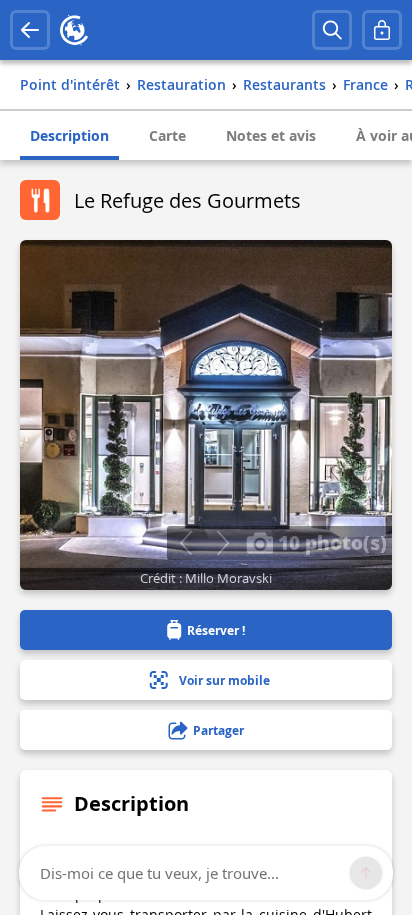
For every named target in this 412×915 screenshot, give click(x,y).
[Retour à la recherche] (30, 30)
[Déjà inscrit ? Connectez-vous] (382, 30)
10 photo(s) (330, 542)
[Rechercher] (332, 30)
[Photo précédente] (185, 543)
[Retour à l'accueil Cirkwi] (74, 30)
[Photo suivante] (222, 543)
